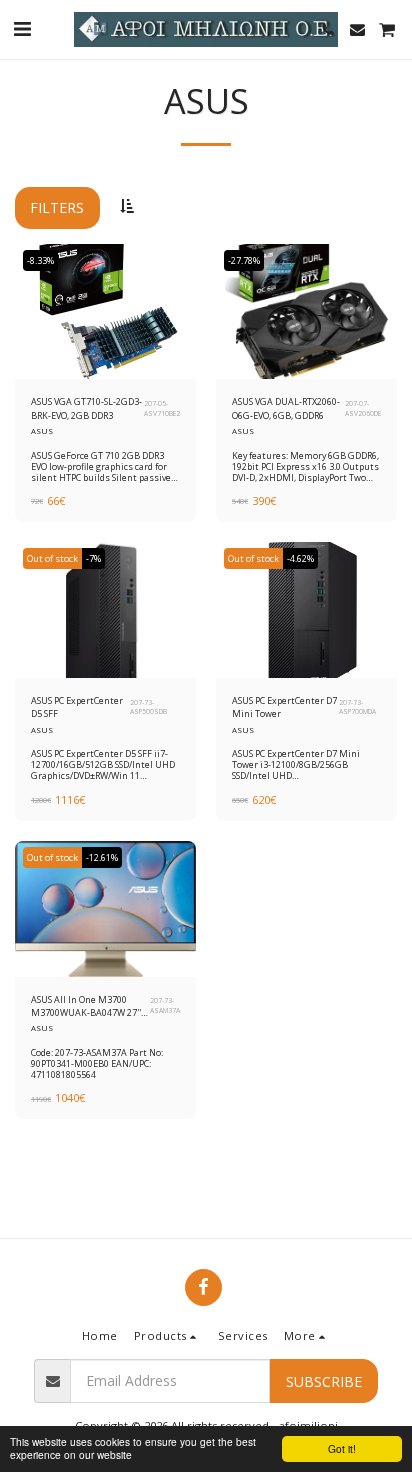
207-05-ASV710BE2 (162, 408)
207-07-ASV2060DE (363, 408)
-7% (93, 558)
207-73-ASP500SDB (148, 707)
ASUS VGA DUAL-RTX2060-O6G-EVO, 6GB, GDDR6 (286, 408)
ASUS (42, 431)
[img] (105, 312)
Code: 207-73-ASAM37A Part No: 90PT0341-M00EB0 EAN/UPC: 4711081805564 (97, 1063)
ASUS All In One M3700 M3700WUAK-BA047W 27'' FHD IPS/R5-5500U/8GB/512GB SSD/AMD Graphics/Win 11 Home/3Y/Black (90, 1006)
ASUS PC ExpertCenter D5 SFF (77, 707)
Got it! (342, 1448)
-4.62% (300, 558)
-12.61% (102, 857)
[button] (22, 28)
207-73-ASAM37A (165, 1005)
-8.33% (40, 260)
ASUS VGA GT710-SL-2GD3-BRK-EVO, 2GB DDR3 (86, 408)
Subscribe (324, 1381)
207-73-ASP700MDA (357, 707)
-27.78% (244, 260)
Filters (57, 207)
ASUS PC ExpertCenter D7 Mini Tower (284, 707)
